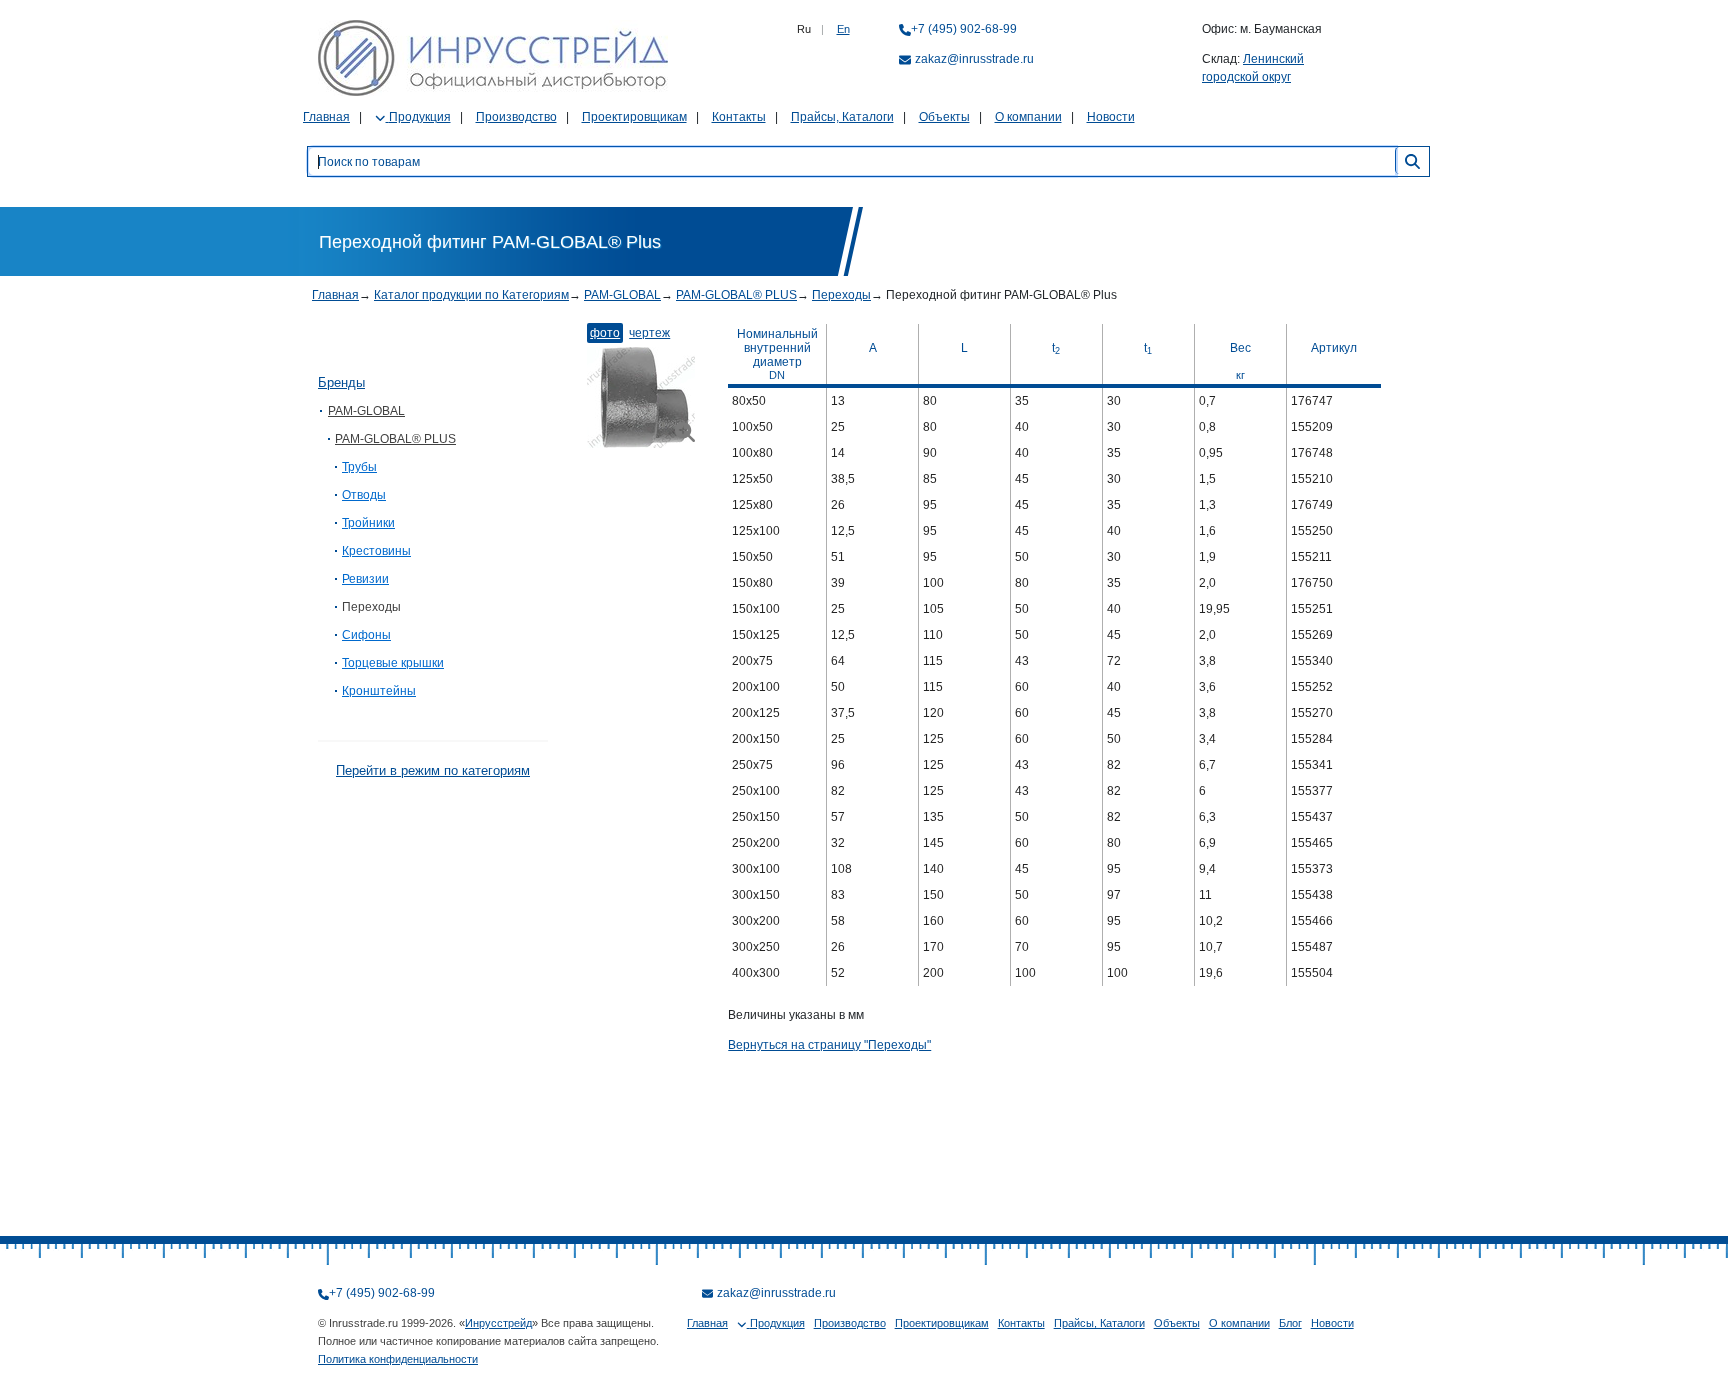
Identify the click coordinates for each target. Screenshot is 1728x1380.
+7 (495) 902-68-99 (964, 29)
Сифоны (366, 635)
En (843, 29)
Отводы (364, 495)
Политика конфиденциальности (398, 1359)
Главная (326, 117)
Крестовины (376, 551)
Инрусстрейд (498, 1323)
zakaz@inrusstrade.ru (974, 59)
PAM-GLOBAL (622, 295)
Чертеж (649, 333)
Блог (1290, 1323)
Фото (605, 333)
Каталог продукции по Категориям (471, 295)
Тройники (368, 523)
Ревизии (365, 579)
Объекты (944, 117)
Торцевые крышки (393, 663)
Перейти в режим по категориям (433, 770)
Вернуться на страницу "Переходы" (829, 1045)
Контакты (739, 117)
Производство (516, 117)
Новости (1111, 117)
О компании (1028, 117)
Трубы (359, 467)
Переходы (841, 295)
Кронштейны (379, 691)
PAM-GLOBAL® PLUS (736, 295)
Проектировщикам (634, 117)
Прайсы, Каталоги (842, 117)
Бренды (341, 382)
